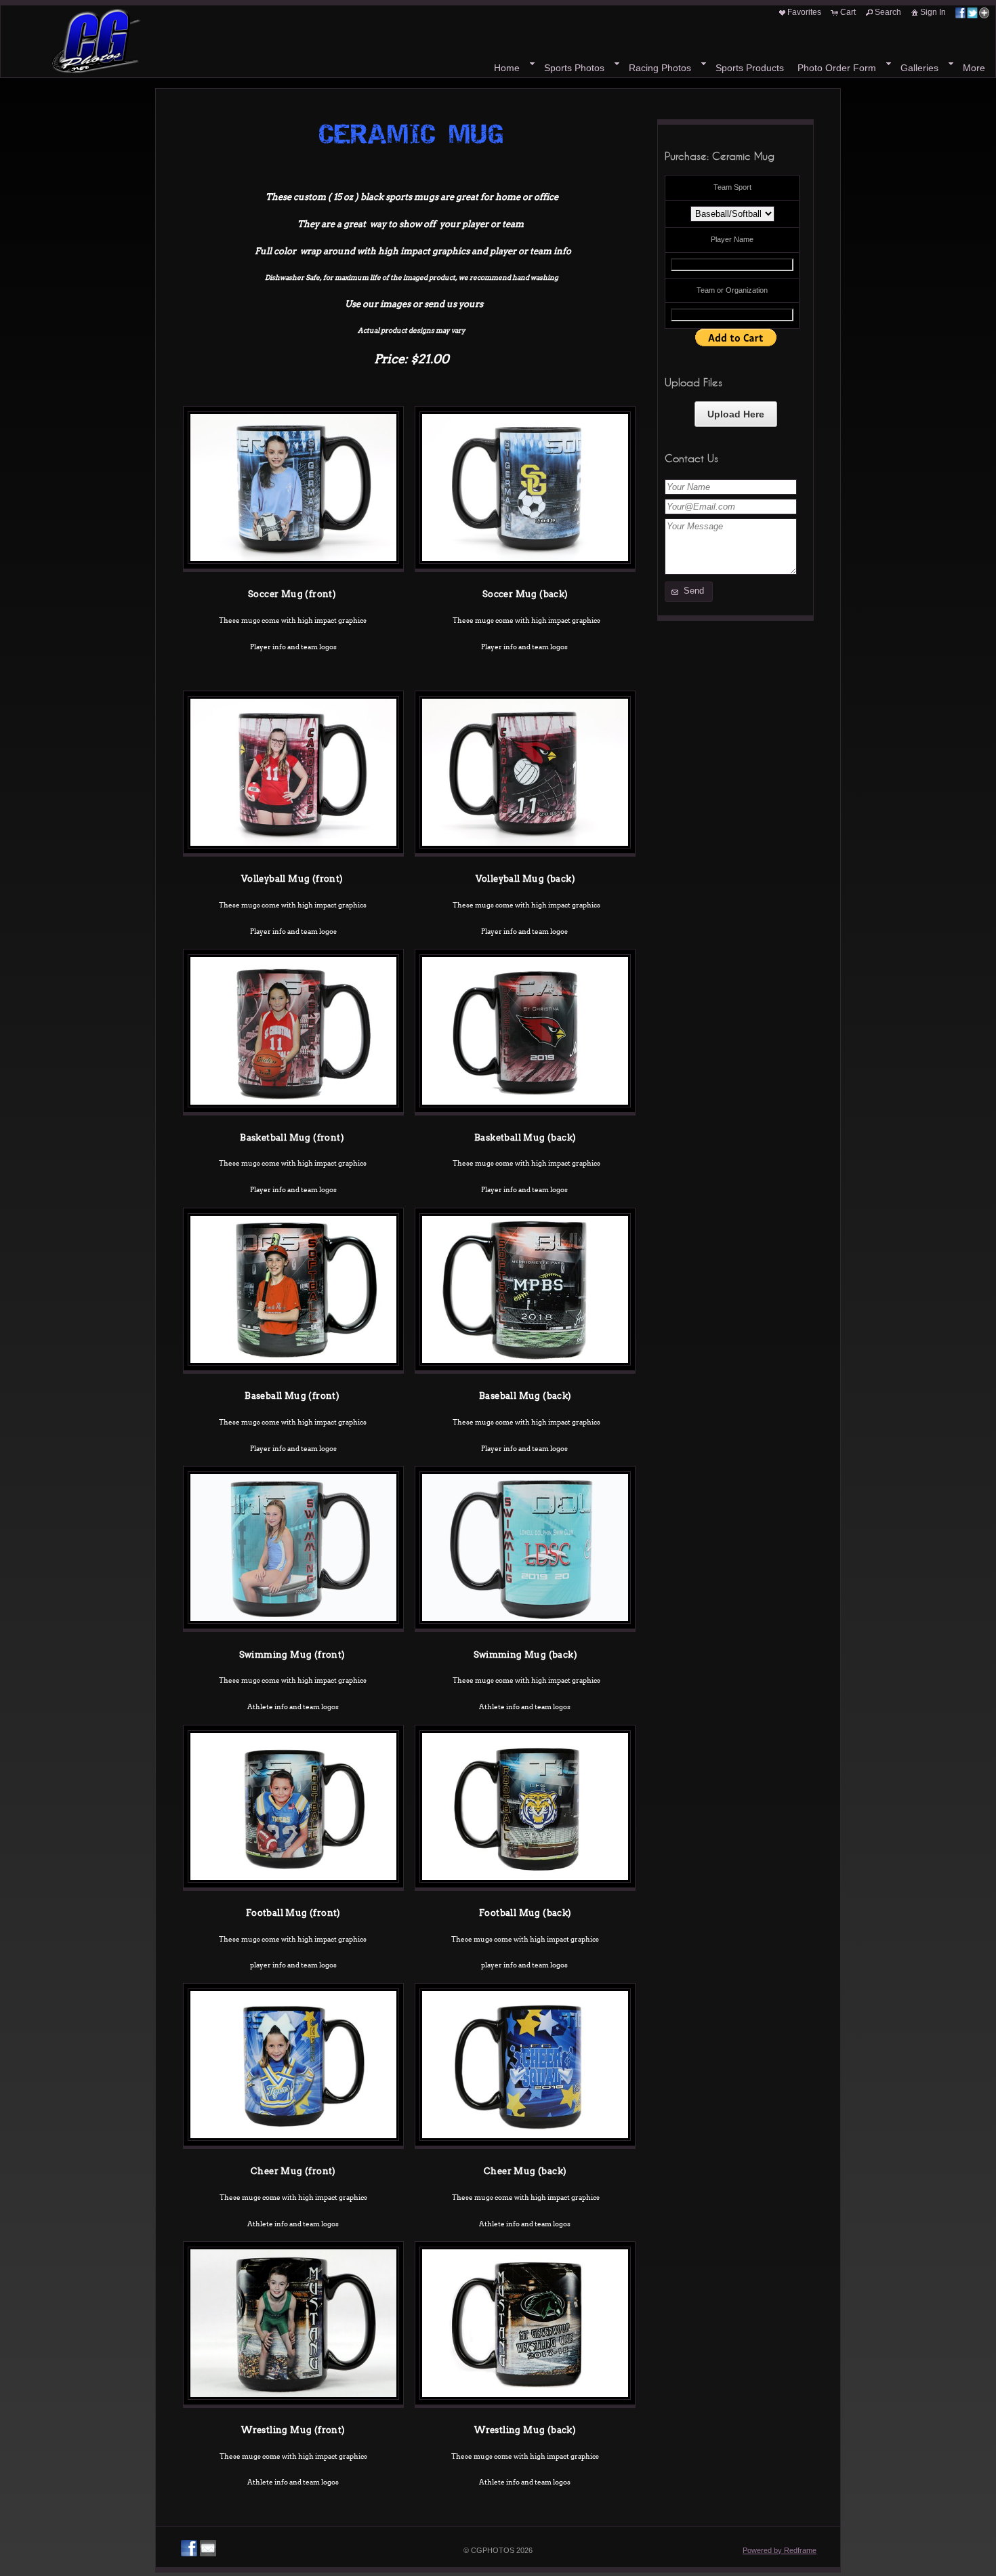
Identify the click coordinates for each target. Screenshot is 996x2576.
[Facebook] (189, 2548)
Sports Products (750, 68)
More (974, 68)
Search (888, 12)
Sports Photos (574, 68)
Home (507, 68)
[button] (689, 592)
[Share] (972, 12)
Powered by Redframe (780, 2550)
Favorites (804, 12)
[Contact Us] (208, 2548)
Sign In (933, 12)
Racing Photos (660, 68)
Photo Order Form (837, 68)
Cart (848, 12)
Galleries (919, 68)
